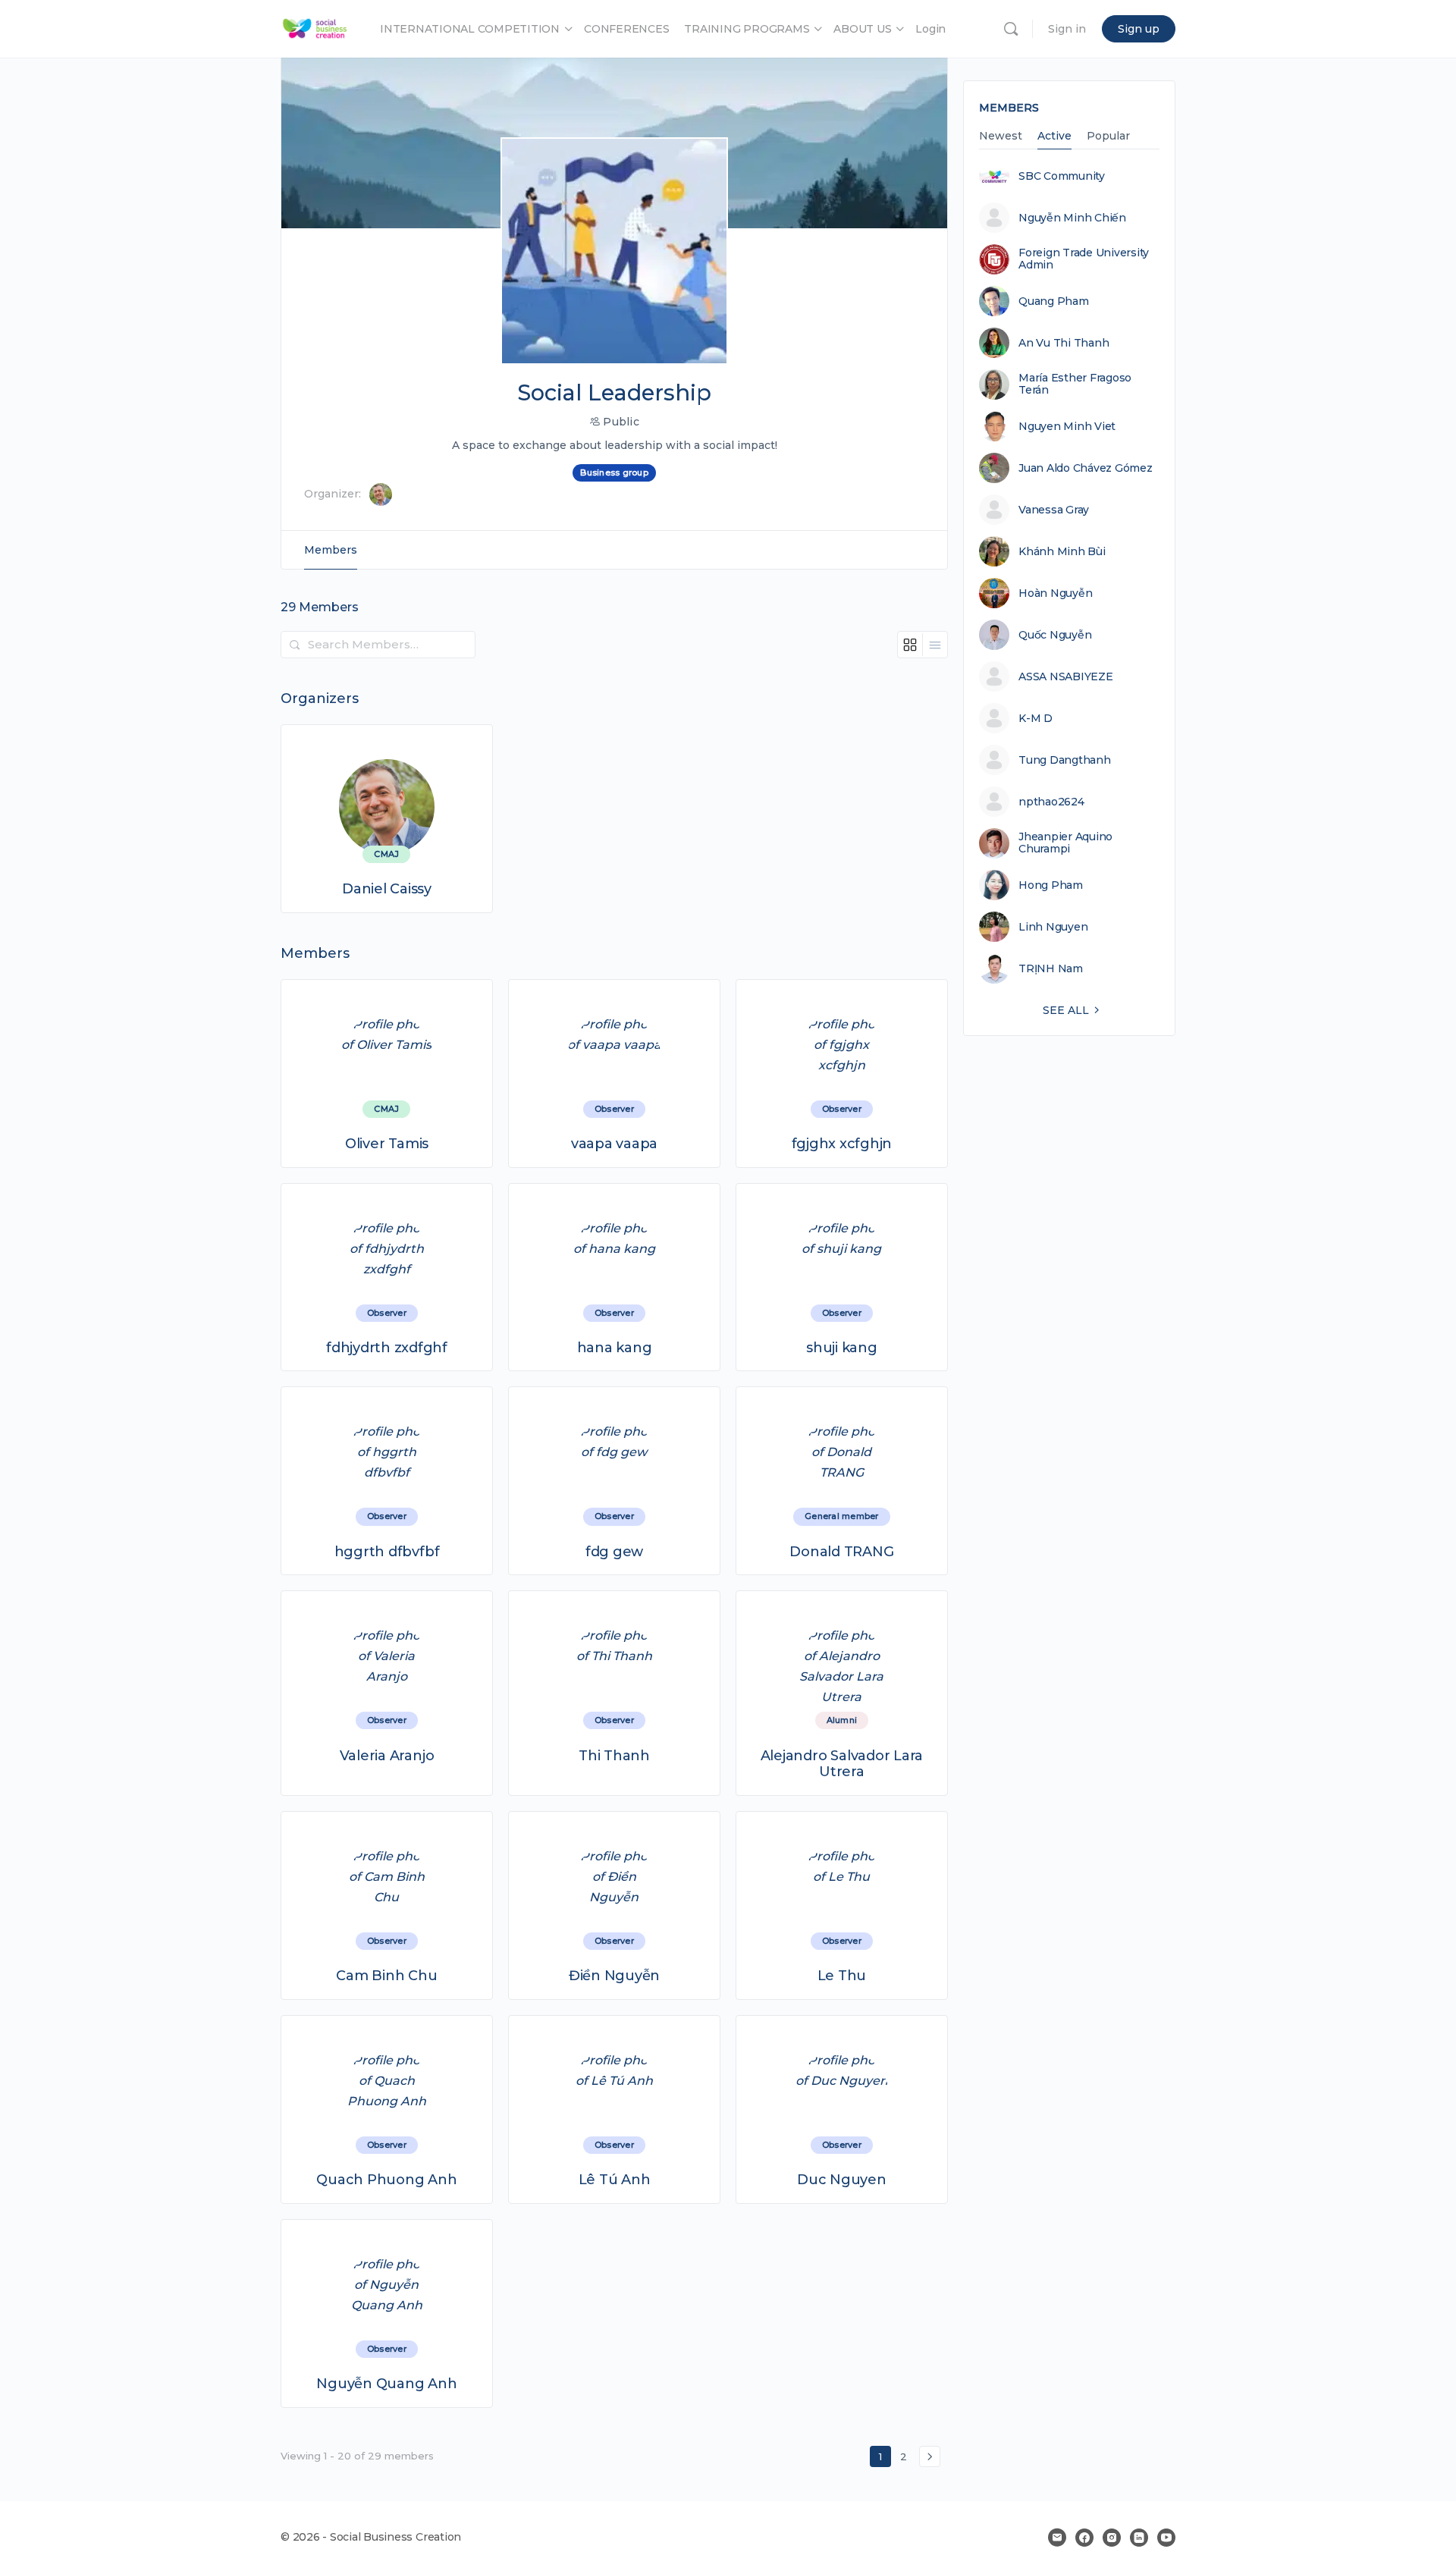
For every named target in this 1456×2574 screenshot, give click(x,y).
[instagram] (1112, 2538)
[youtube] (1166, 2538)
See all (1066, 1010)
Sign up (1139, 29)
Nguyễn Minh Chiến (1072, 218)
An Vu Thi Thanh (1064, 343)
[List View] (935, 645)
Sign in (1067, 29)
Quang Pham (1054, 301)
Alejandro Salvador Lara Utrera (842, 1764)
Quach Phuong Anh (386, 2180)
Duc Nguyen (842, 2180)
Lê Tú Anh (615, 2180)
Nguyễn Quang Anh (386, 2384)
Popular (1108, 137)
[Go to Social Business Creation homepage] (315, 27)
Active (1054, 137)
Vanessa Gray (1054, 510)
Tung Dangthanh (1065, 760)
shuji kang (842, 1348)
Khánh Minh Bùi (1062, 551)
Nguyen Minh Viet (1067, 426)
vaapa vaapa (614, 1144)
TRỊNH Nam (1051, 968)
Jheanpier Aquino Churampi (1065, 843)
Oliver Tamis (387, 1144)
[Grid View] (910, 645)
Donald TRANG (841, 1552)
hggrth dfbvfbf (387, 1552)
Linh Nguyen (1053, 927)
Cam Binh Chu (386, 1976)
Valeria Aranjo (387, 1756)
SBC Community (1062, 176)
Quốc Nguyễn (1055, 635)
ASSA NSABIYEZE (1066, 676)
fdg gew (614, 1552)
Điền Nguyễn (614, 1976)
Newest (1001, 137)
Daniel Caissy (387, 889)
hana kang (615, 1348)
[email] (1057, 2538)
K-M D (1036, 718)
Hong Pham (1051, 885)
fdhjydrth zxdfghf (387, 1348)
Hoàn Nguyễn (1055, 593)
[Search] (1011, 29)
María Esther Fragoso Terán (1075, 384)
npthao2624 (1051, 802)
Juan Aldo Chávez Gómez (1086, 468)
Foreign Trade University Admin (1084, 259)
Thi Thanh (614, 1756)
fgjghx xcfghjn (842, 1144)
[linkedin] (1139, 2538)
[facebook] (1084, 2538)
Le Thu (842, 1976)
